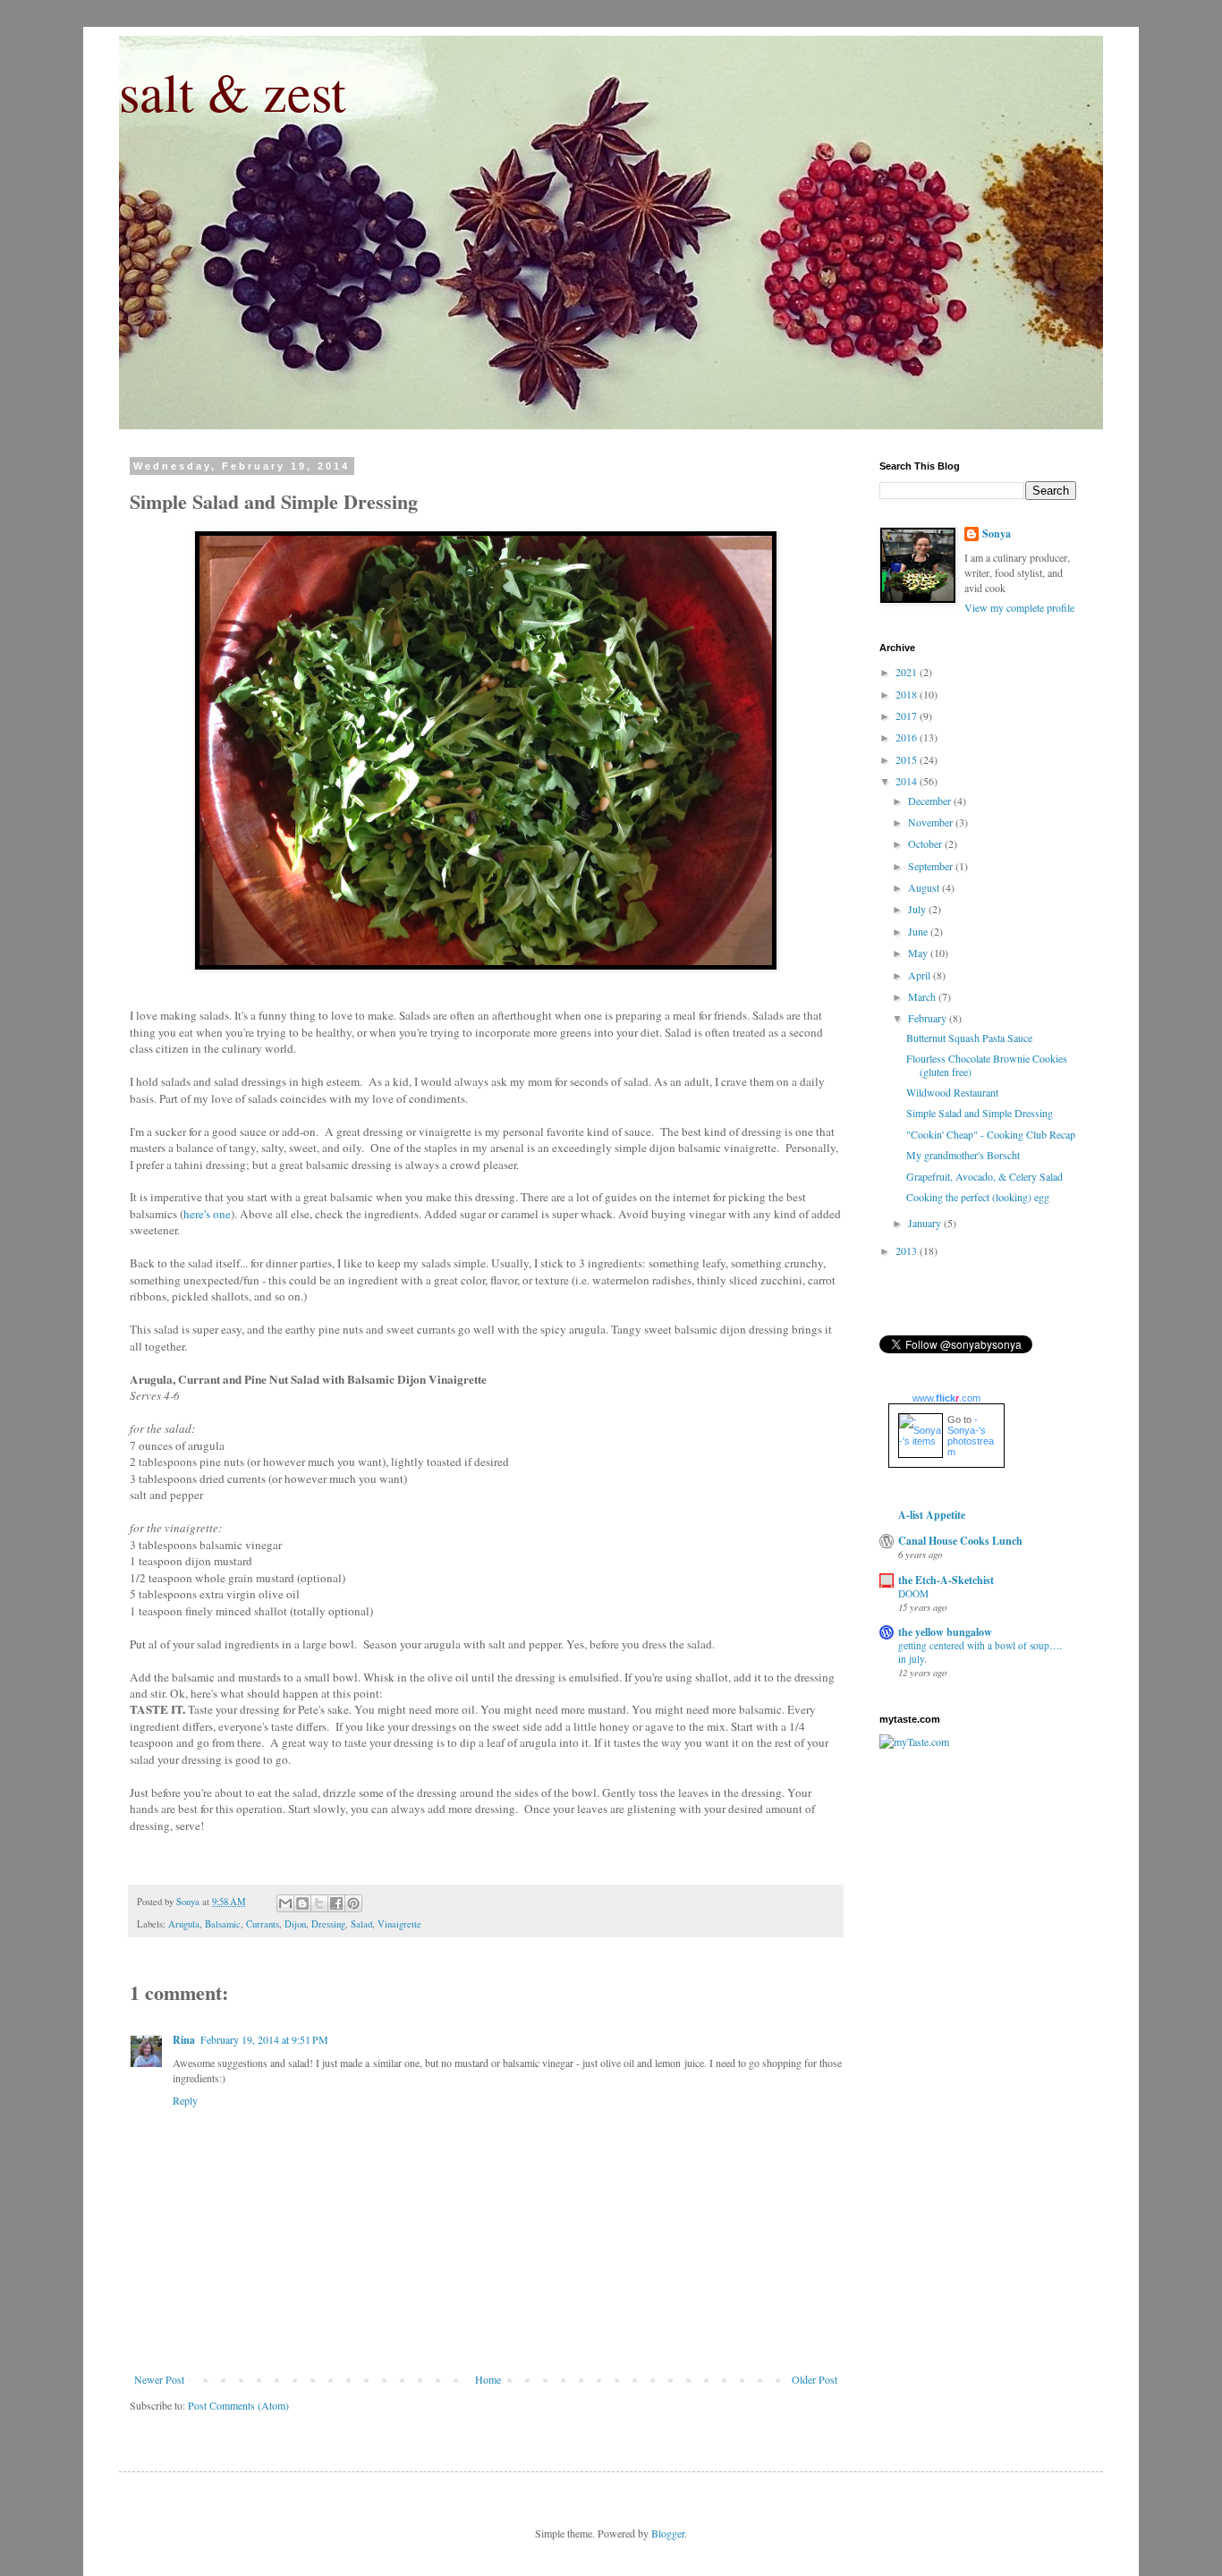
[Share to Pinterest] (353, 1903)
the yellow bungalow (945, 1632)
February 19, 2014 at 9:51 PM (264, 2039)
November (932, 822)
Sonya (997, 534)
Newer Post (159, 2379)
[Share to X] (319, 1903)
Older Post (815, 2379)
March (923, 996)
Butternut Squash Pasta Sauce (969, 1038)
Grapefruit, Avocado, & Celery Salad (984, 1176)
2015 (908, 759)
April (921, 975)
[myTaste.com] (914, 1741)
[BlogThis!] (302, 1903)
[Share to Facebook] (336, 1903)
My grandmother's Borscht (963, 1155)
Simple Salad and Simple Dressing (980, 1113)
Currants (263, 1924)
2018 (908, 694)
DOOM (913, 1593)
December (931, 801)
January (926, 1223)
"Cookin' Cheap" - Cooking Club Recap (991, 1134)
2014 (908, 781)
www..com (946, 1398)
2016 (908, 737)
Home (488, 2379)
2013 (908, 1250)
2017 (908, 716)
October (926, 843)
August (925, 887)
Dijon (295, 1924)
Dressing (328, 1924)
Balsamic (223, 1924)
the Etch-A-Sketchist (946, 1580)
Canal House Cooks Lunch (960, 1541)
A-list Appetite (932, 1515)
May (919, 953)
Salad (361, 1924)
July (918, 909)
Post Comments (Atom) (238, 2405)
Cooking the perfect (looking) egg (978, 1197)
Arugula (184, 1924)
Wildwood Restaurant (952, 1092)
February (929, 1018)
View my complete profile (1019, 607)
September (932, 866)
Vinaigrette (399, 1924)
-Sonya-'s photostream (971, 1436)
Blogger (668, 2533)
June (919, 931)
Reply (185, 2100)
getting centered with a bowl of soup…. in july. (980, 1652)
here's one (207, 1214)
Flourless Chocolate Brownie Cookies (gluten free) (987, 1064)
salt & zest (233, 91)
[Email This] (285, 1903)
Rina (184, 2040)
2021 (908, 672)
